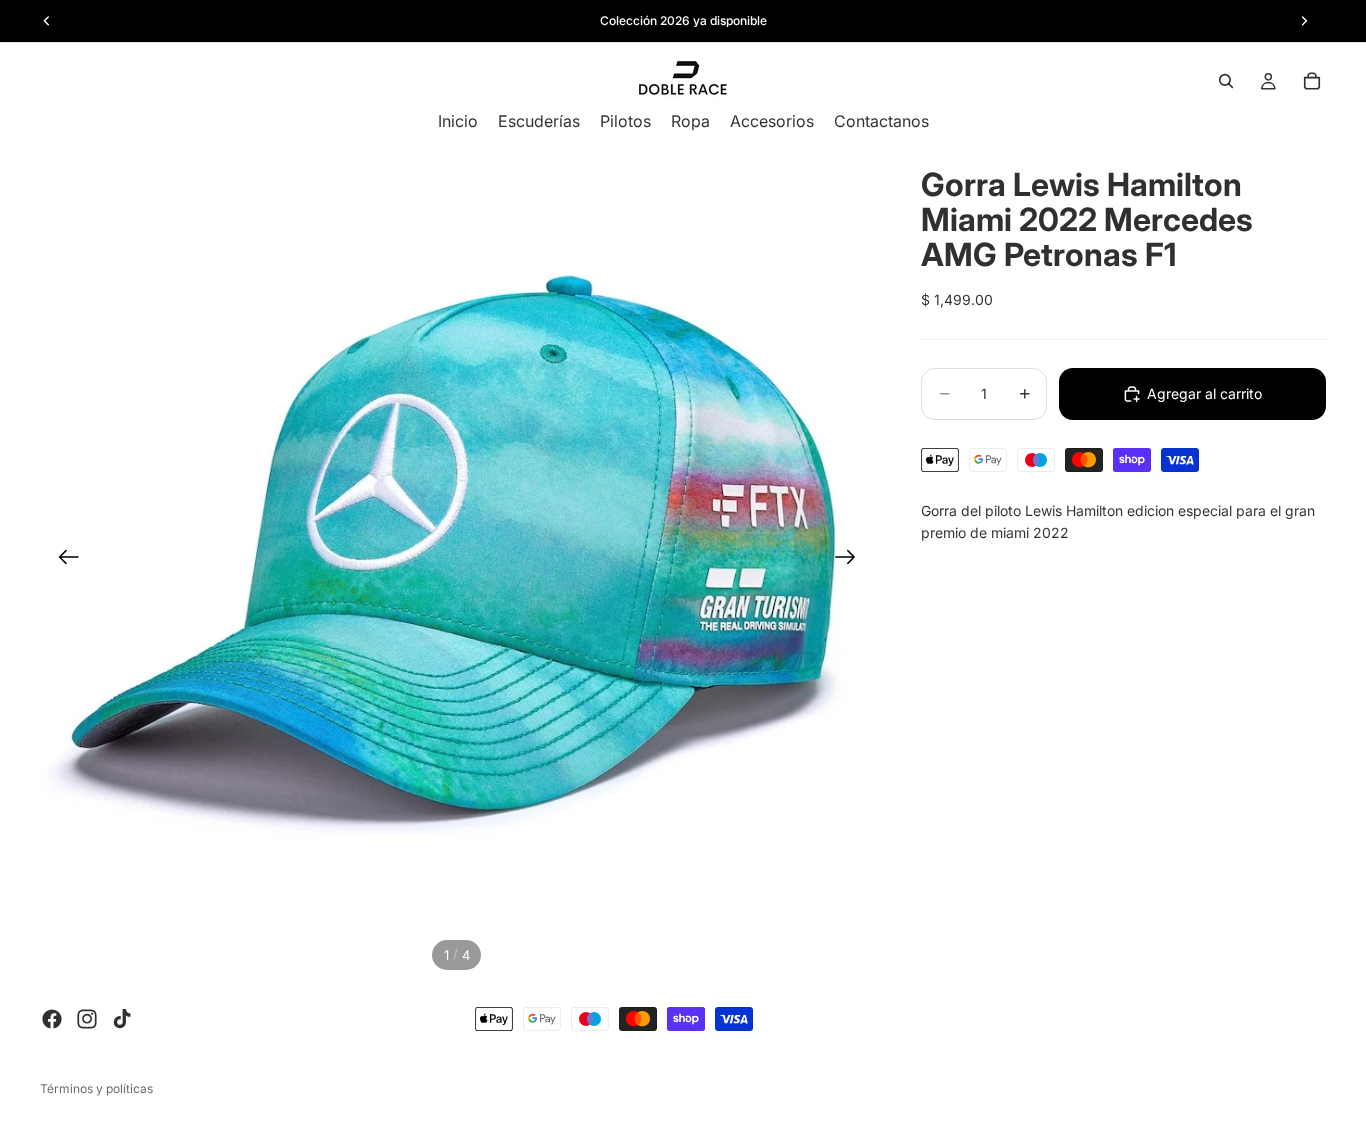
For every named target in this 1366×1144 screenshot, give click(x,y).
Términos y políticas (96, 1088)
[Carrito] (1312, 81)
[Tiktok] (122, 1019)
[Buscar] (1226, 81)
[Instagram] (87, 1019)
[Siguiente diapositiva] (851, 560)
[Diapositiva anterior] (62, 560)
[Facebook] (52, 1019)
